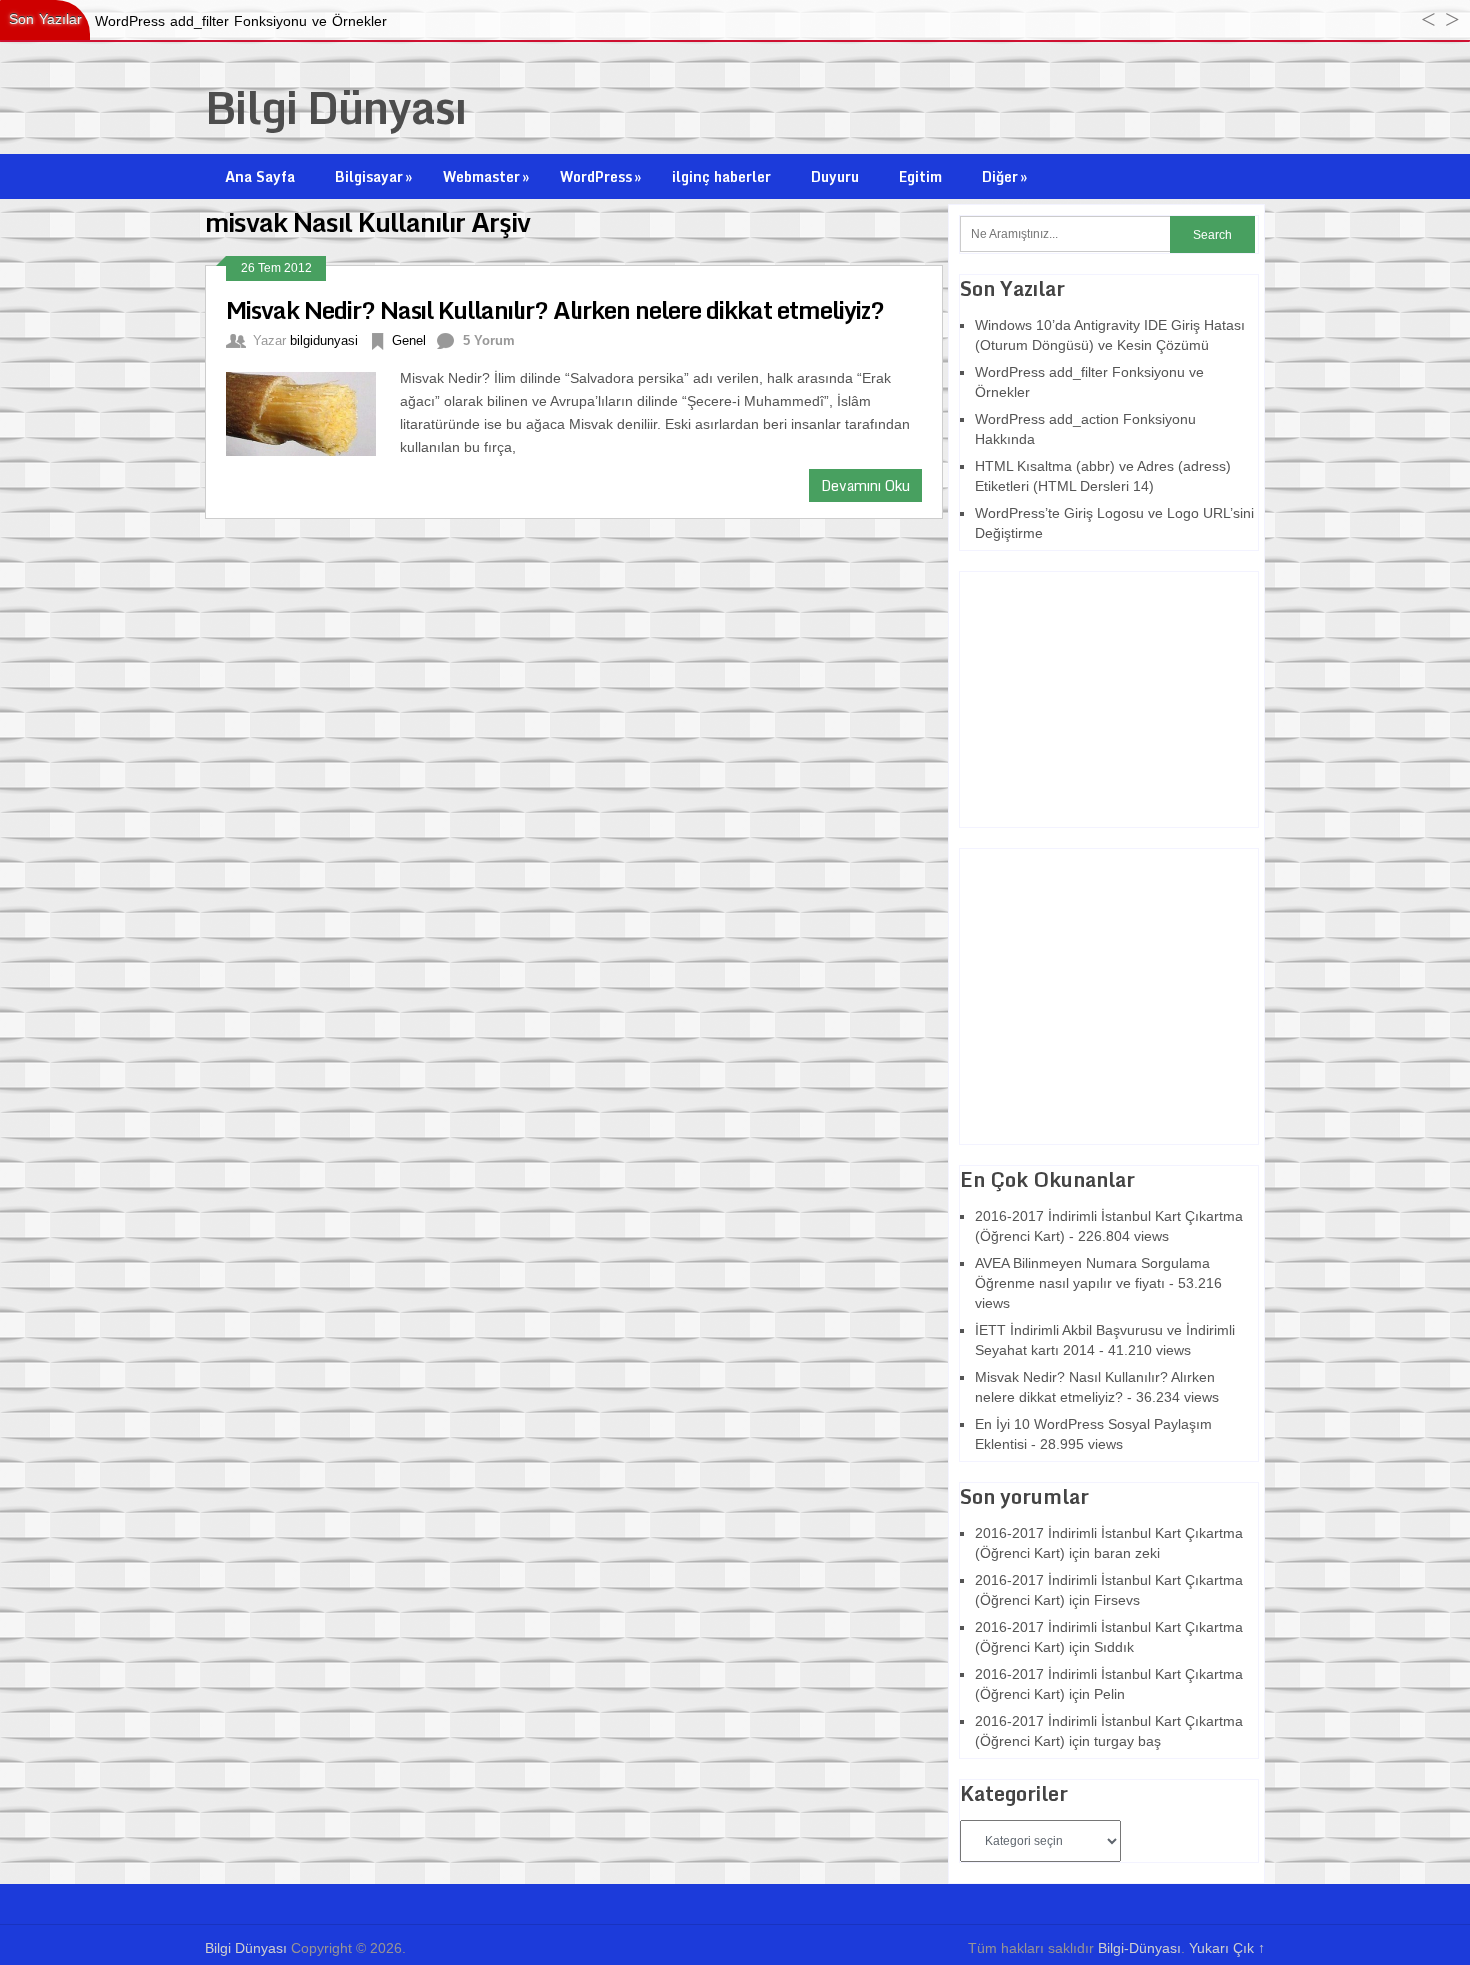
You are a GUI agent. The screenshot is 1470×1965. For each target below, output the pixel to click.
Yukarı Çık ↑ (1227, 1948)
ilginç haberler (721, 176)
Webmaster (486, 176)
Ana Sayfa (260, 176)
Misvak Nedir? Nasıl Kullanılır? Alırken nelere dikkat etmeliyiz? (555, 309)
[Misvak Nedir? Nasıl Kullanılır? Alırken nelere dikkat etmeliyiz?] (313, 411)
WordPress (600, 176)
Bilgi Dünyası (335, 107)
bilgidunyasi (324, 340)
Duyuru (835, 176)
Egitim (920, 176)
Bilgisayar (373, 176)
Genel (409, 340)
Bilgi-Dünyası (1139, 1948)
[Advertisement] (1085, 697)
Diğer (1004, 176)
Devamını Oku (865, 485)
